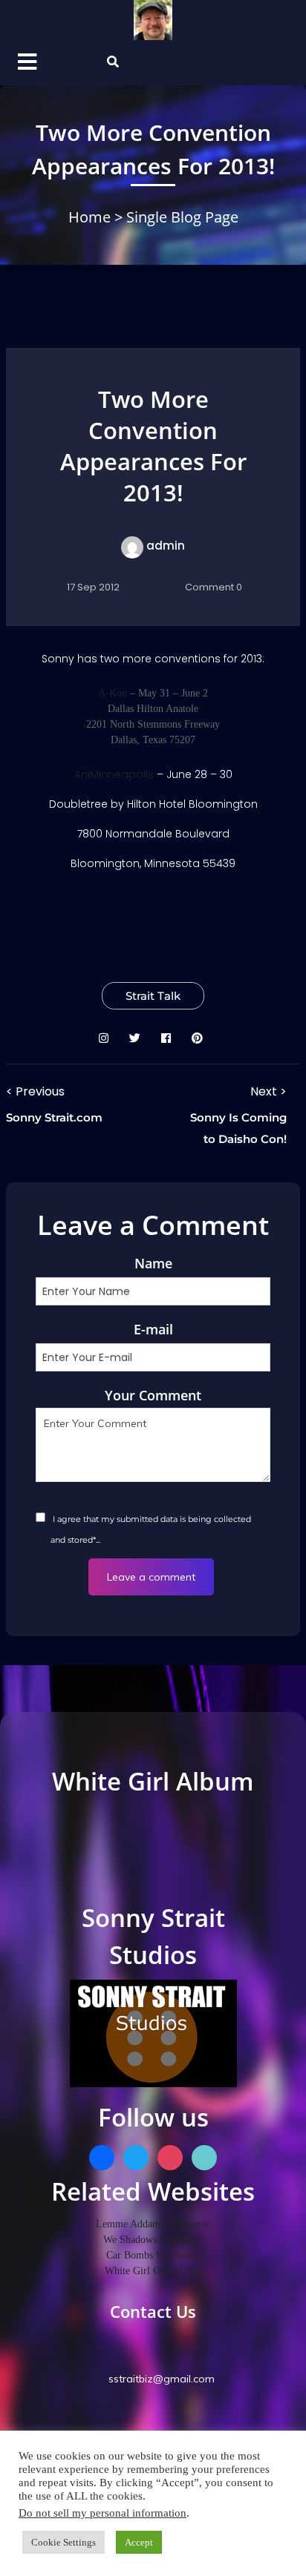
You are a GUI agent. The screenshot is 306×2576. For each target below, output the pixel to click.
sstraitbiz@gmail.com (160, 2379)
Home (91, 217)
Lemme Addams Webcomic (153, 2224)
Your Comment (153, 1395)
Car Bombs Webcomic (153, 2255)
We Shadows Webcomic (153, 2240)
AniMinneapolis (114, 774)
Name (153, 1263)
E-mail (153, 1329)
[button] (38, 63)
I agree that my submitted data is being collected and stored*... (151, 1529)
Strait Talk (153, 996)
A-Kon (113, 693)
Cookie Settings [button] (64, 2542)
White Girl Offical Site (153, 2271)
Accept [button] (139, 2542)
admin (166, 546)
